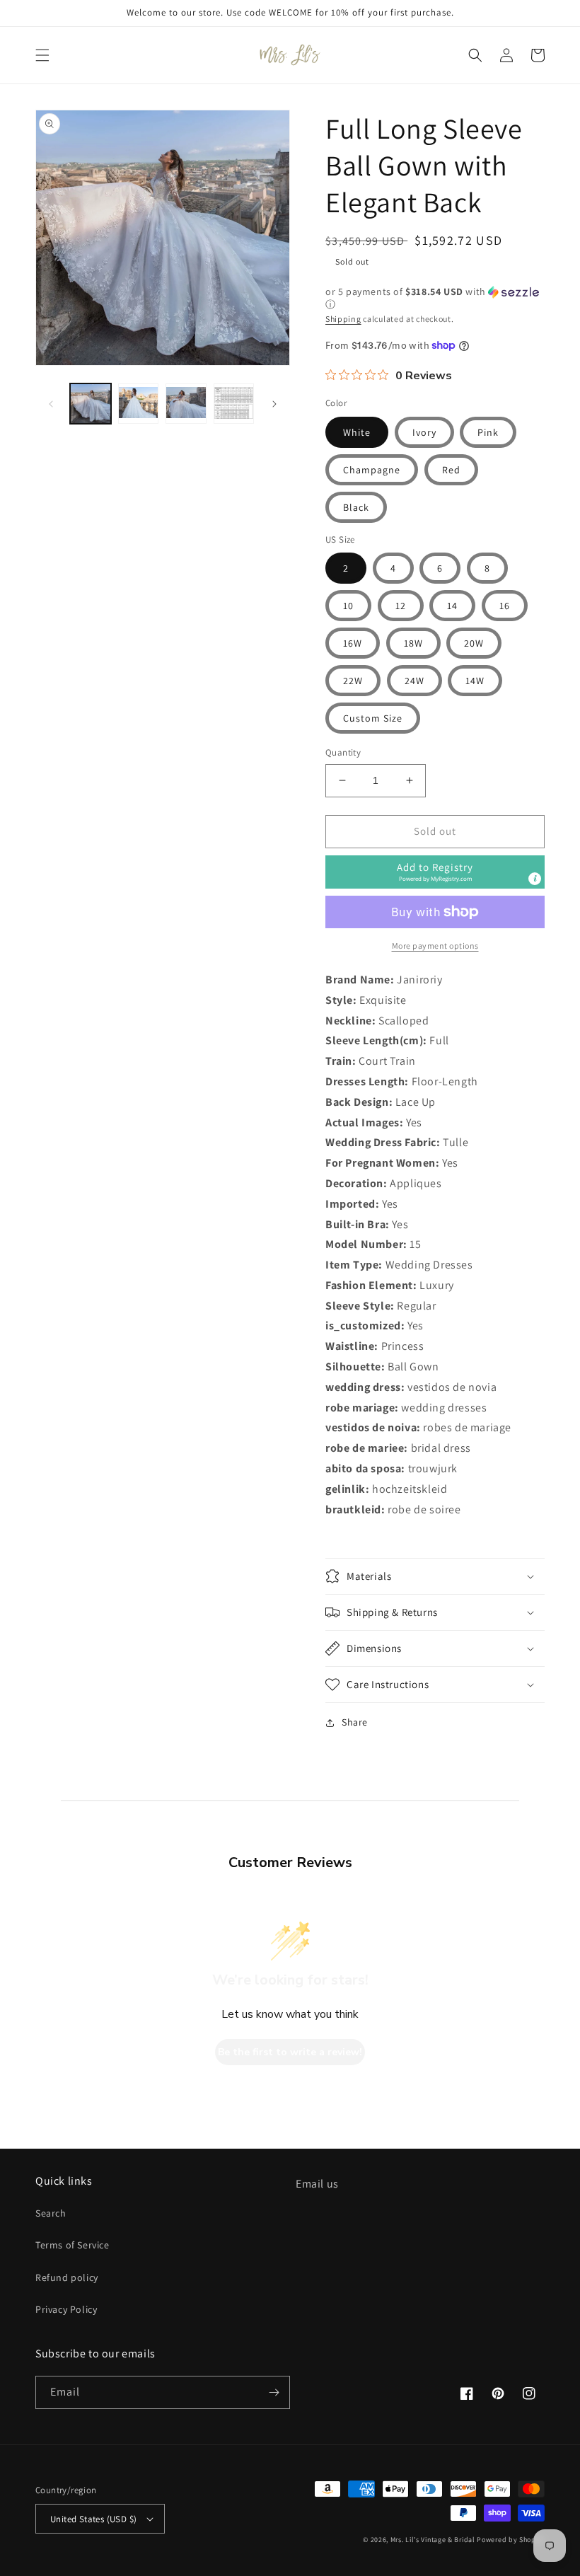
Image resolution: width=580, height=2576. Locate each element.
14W (475, 681)
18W (413, 643)
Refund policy (67, 2277)
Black (356, 507)
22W (353, 681)
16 (505, 606)
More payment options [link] (435, 946)
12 (401, 606)
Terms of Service (72, 2245)
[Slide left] (51, 404)
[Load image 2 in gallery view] (139, 404)
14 (452, 606)
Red (451, 470)
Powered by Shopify (511, 2540)
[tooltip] (535, 879)
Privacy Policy (66, 2309)
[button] (42, 55)
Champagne (372, 470)
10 (348, 606)
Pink (488, 432)
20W (474, 643)
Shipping (343, 319)
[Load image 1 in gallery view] (91, 404)
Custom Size (373, 718)
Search (51, 2213)
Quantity (343, 752)
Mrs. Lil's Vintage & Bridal (433, 2540)
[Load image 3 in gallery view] (186, 404)
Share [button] (355, 1722)
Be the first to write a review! (290, 2052)
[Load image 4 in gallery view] (234, 404)
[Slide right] (274, 404)
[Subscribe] (274, 2392)
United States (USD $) (93, 2519)
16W (353, 643)
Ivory (424, 432)
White (357, 432)
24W (414, 681)
